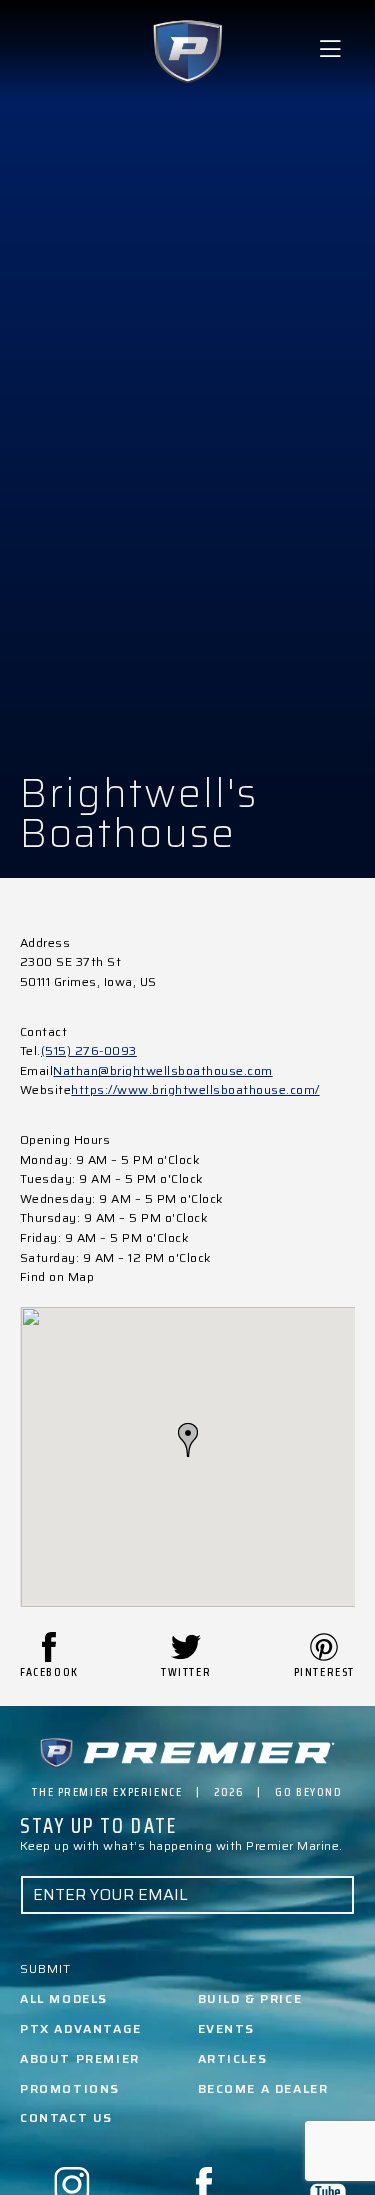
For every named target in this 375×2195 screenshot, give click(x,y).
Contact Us (66, 2117)
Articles (233, 2058)
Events (227, 2028)
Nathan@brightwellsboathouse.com (162, 1070)
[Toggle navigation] (329, 50)
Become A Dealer (263, 2088)
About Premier (80, 2058)
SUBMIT (45, 1968)
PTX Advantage (81, 2028)
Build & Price (250, 1998)
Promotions (70, 2088)
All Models (64, 1998)
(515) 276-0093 (89, 1050)
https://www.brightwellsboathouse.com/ (195, 1089)
